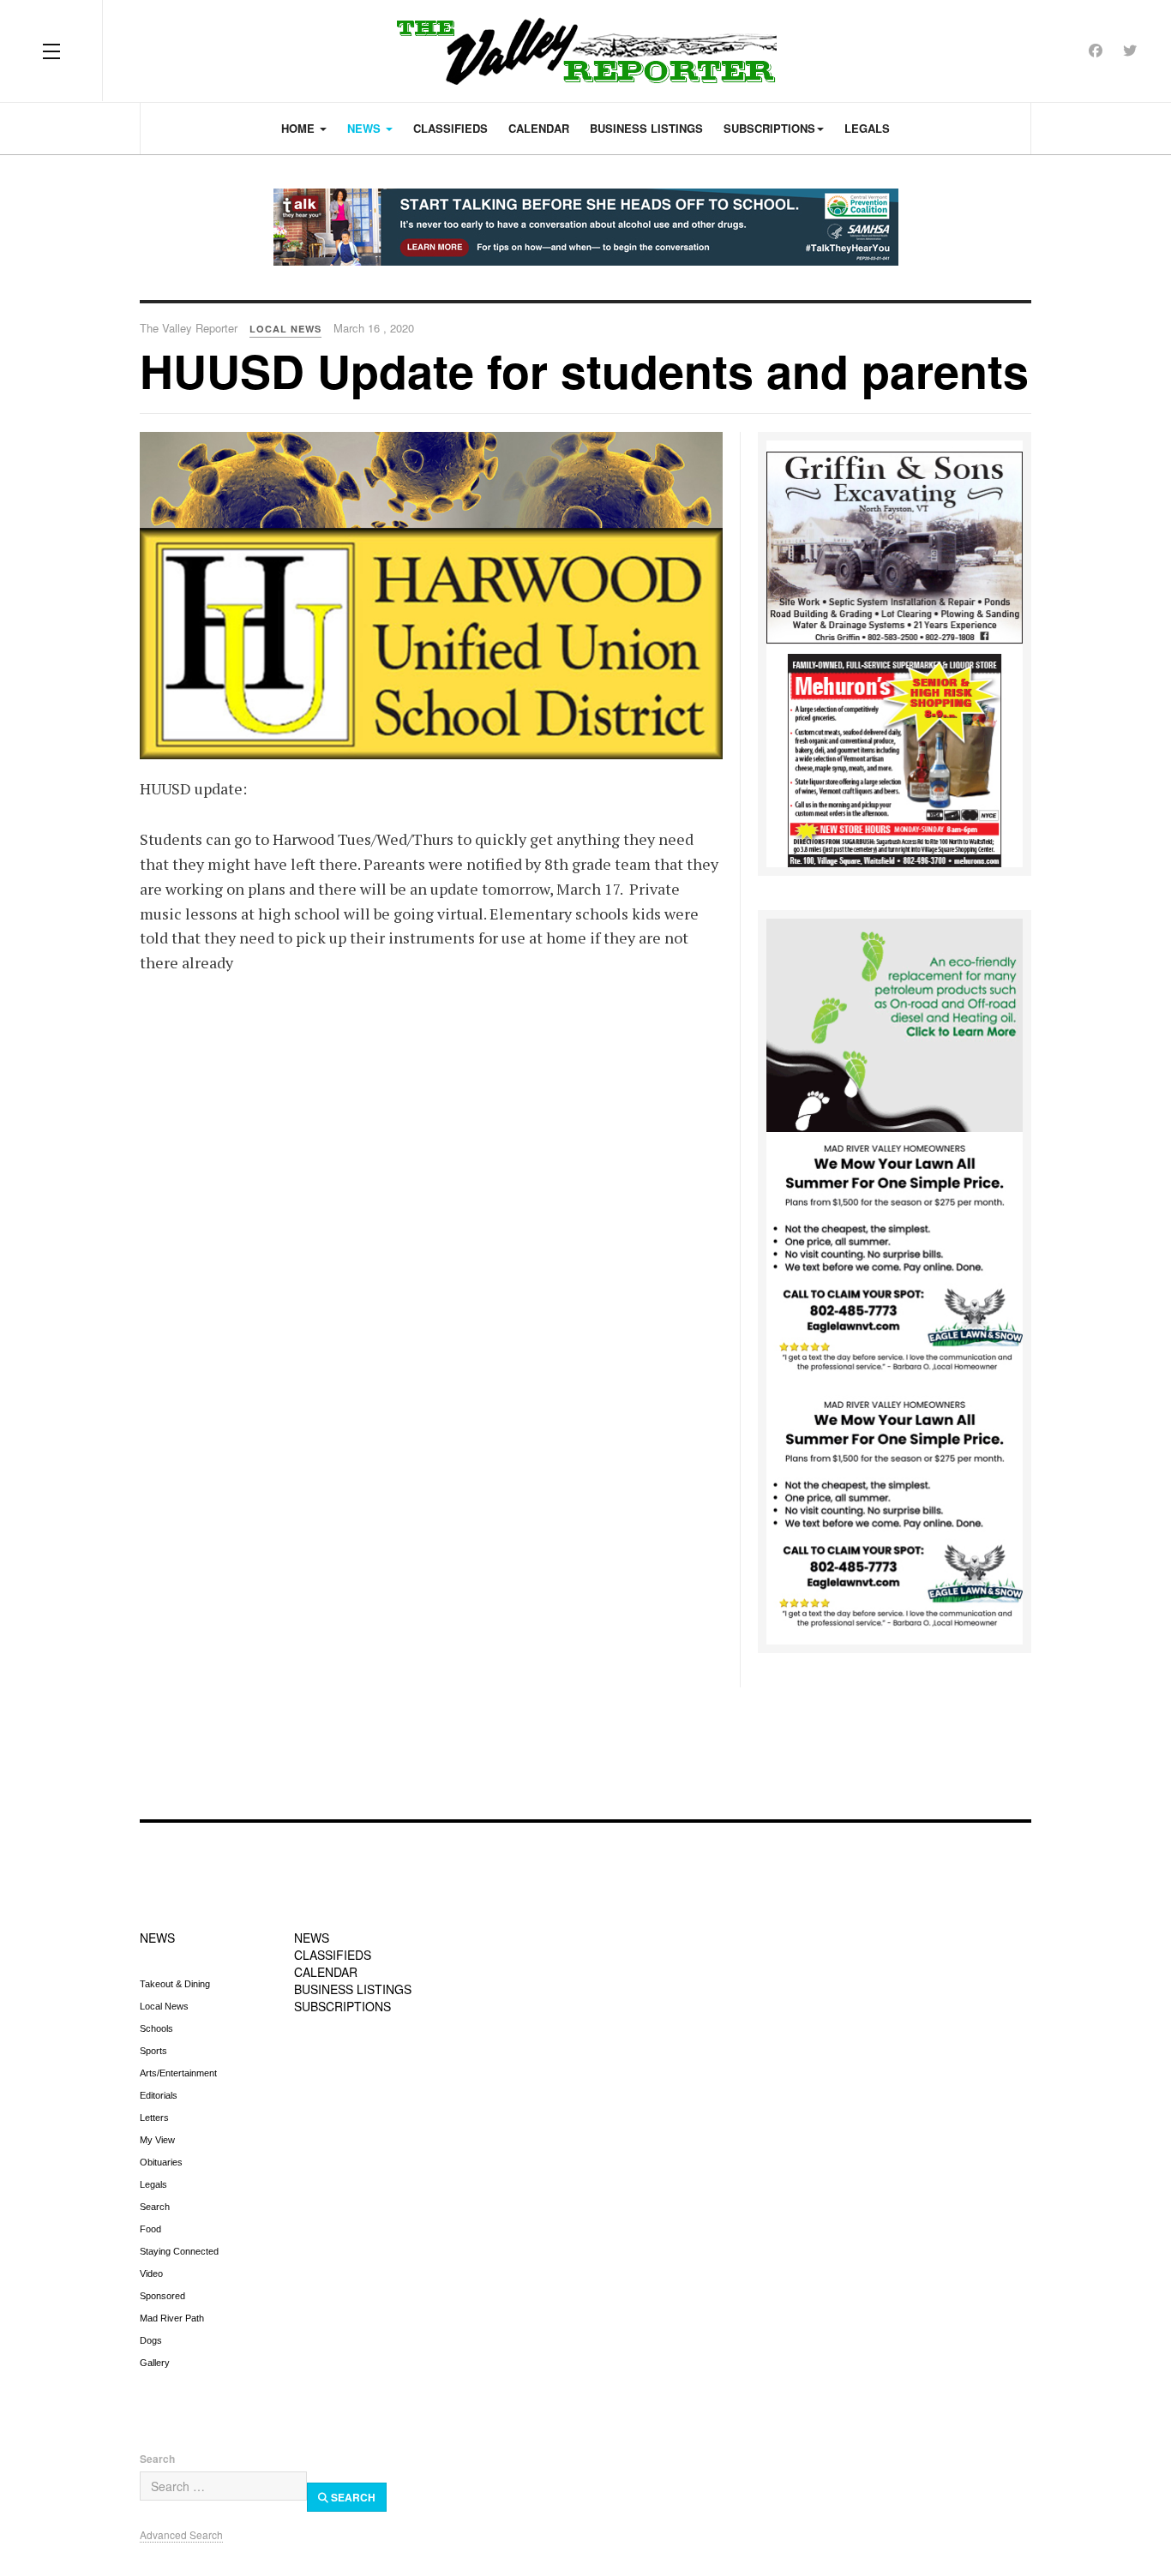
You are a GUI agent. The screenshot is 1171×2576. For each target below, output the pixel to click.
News (366, 128)
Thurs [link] (433, 839)
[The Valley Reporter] (586, 51)
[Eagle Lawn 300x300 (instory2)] (895, 1515)
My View (157, 2140)
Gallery (155, 2363)
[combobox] (223, 2486)
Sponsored (162, 2296)
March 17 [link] (588, 889)
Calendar (539, 128)
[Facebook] (1096, 50)
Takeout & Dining (175, 1984)
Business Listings (646, 128)
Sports (153, 2051)
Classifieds (450, 128)
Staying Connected (179, 2251)
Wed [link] (392, 839)
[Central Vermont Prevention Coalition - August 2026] (585, 227)
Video (151, 2273)
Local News (164, 2006)
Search (155, 2207)
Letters (154, 2118)
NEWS (157, 1938)
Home (300, 128)
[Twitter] (1130, 50)
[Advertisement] (585, 1743)
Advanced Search (181, 2534)
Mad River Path (172, 2318)
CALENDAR (326, 1972)
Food (150, 2229)
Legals (867, 128)
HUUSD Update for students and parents (584, 370)
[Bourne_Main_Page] (895, 1024)
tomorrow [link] (516, 889)
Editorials (159, 2095)
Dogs (151, 2340)
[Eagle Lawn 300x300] (895, 1259)
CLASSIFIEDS (333, 1955)
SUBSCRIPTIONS (342, 2006)
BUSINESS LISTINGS (353, 1989)
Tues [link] (354, 839)
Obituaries (161, 2162)
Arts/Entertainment (178, 2073)
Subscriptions (769, 128)
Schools (156, 2028)
